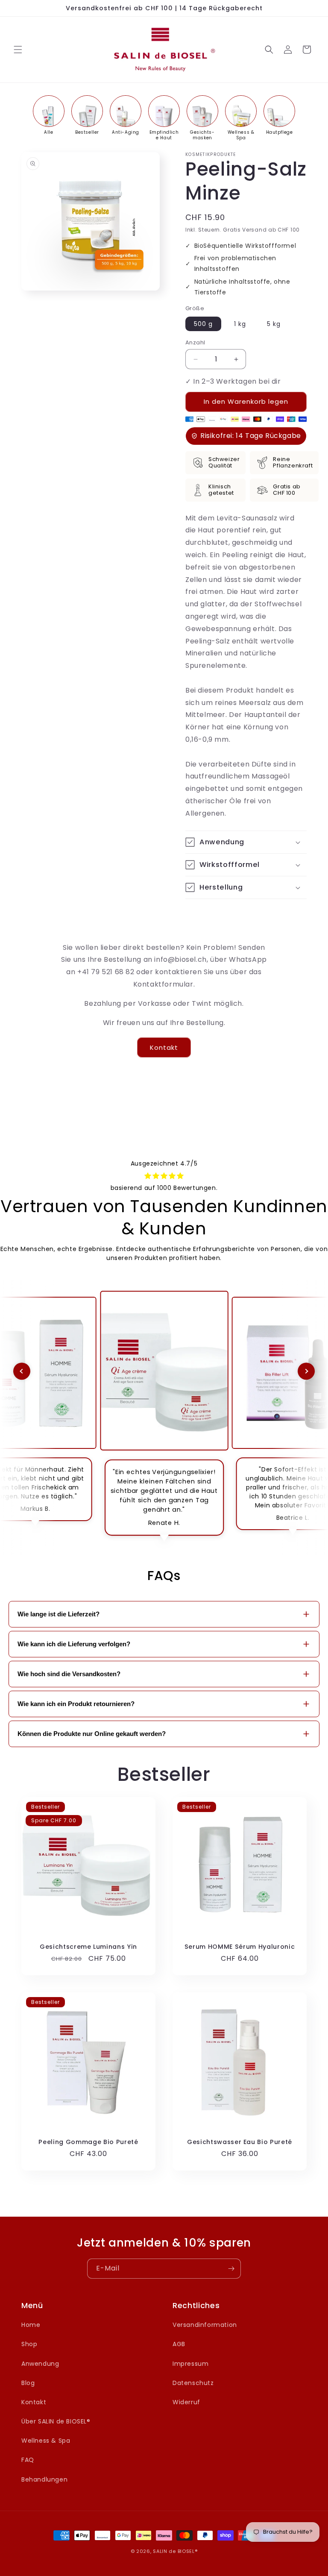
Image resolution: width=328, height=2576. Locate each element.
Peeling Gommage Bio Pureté (88, 2142)
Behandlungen (44, 2479)
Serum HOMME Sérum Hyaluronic (240, 1947)
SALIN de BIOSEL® (175, 2551)
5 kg (274, 324)
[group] (49, 115)
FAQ (28, 2460)
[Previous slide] (22, 1371)
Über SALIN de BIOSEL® (56, 2421)
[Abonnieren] (231, 2269)
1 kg (240, 324)
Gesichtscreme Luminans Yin (88, 1947)
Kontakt (164, 1047)
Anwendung (40, 2364)
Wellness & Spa (46, 2441)
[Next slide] (306, 1371)
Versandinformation (205, 2325)
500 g (203, 324)
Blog (28, 2383)
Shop (29, 2344)
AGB (179, 2344)
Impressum (190, 2364)
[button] (18, 50)
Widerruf (186, 2402)
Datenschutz (193, 2383)
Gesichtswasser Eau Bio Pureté (240, 2142)
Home (31, 2325)
